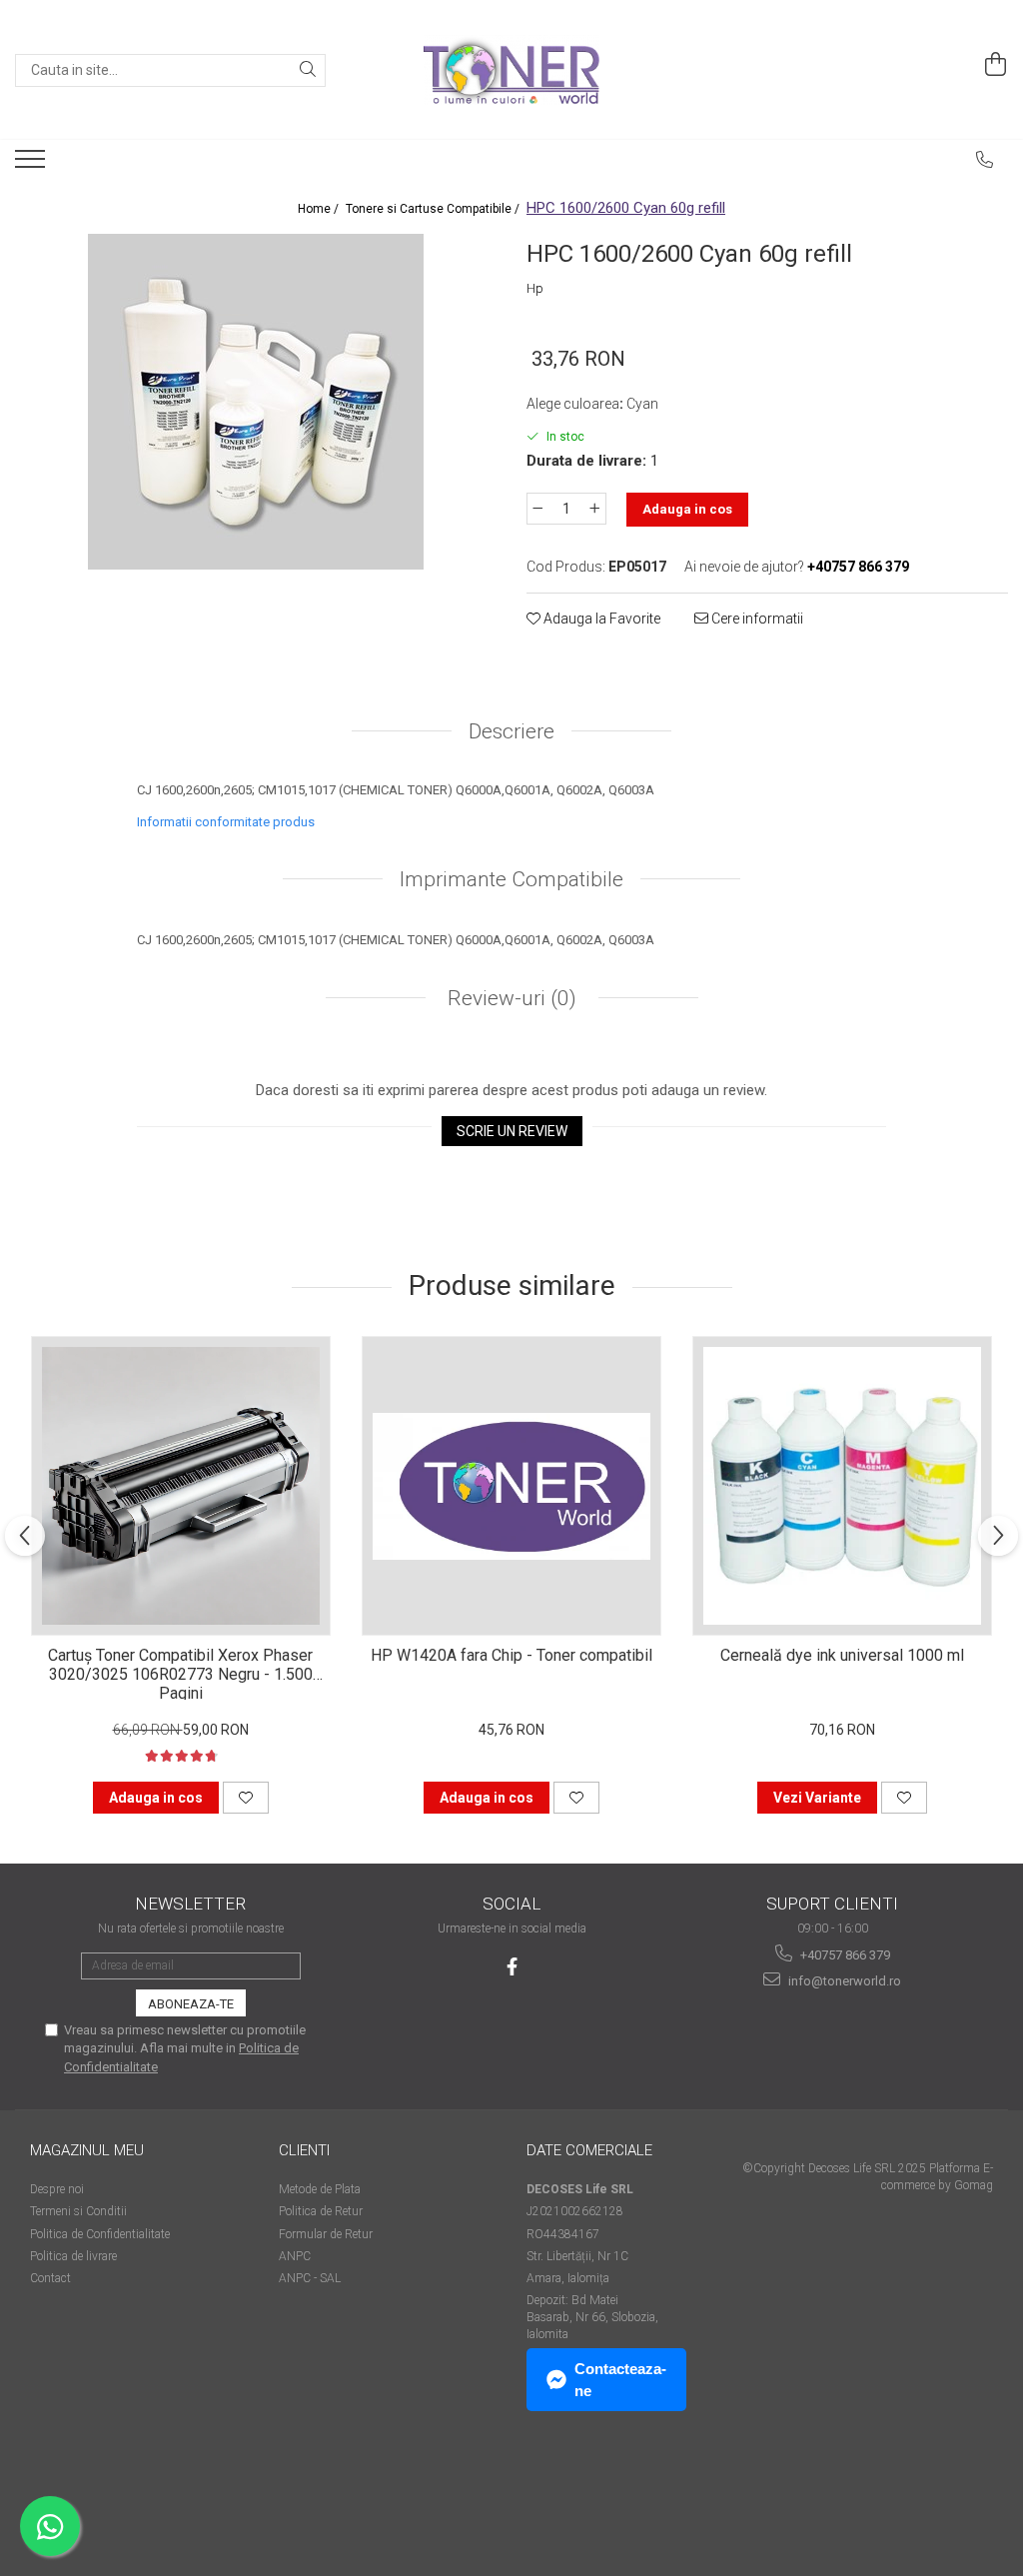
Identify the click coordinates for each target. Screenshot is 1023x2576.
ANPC (295, 2256)
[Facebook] (512, 1967)
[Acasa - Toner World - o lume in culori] (511, 70)
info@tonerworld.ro (843, 1981)
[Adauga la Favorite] (246, 1798)
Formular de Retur (326, 2234)
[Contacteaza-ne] (985, 160)
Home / (320, 209)
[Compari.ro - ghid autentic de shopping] (100, 2499)
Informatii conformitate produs (226, 822)
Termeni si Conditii (78, 2211)
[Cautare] (308, 70)
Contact (50, 2278)
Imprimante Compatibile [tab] (511, 879)
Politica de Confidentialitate (100, 2234)
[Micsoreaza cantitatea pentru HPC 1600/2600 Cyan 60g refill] (537, 509)
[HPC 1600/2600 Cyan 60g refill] (256, 402)
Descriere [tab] (511, 731)
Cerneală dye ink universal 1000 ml (842, 1655)
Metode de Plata (320, 2189)
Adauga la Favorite (600, 619)
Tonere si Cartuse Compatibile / (434, 209)
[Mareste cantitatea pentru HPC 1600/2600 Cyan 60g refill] (595, 509)
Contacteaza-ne (620, 2379)
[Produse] (32, 165)
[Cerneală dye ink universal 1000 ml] (842, 1486)
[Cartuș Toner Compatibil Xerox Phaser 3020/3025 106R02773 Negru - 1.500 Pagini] (181, 1486)
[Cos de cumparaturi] (996, 65)
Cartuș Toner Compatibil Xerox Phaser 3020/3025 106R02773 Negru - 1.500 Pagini (180, 1673)
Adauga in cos (687, 509)
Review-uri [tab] (510, 998)
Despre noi (57, 2189)
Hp (535, 288)
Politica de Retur (321, 2211)
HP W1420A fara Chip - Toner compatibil (511, 1655)
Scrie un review (512, 1131)
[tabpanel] (256, 402)
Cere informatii (756, 619)
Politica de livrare (73, 2256)
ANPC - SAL (310, 2278)
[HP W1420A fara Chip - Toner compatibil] (511, 1486)
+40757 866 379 (844, 1955)
